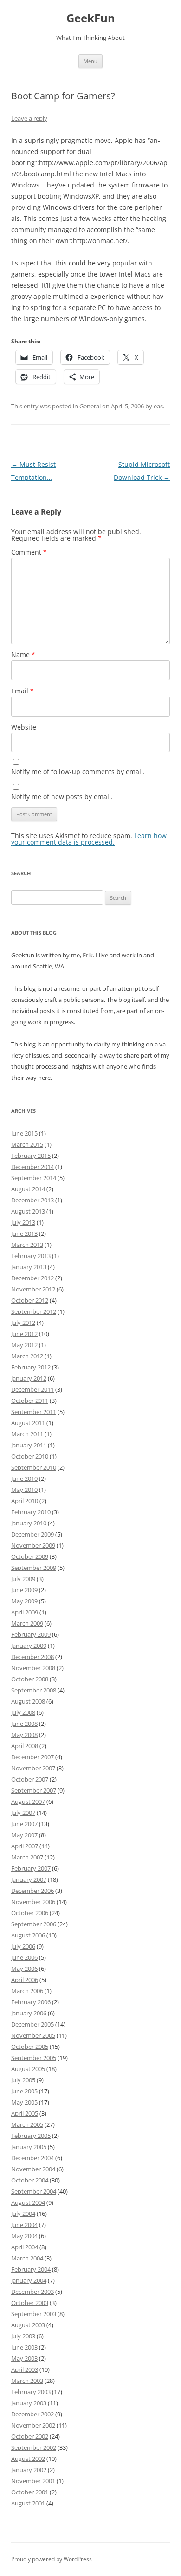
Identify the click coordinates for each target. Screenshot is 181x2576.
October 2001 (30, 2492)
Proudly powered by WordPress (52, 2559)
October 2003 (30, 2303)
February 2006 (31, 2002)
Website (24, 727)
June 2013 (24, 1233)
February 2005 (31, 2136)
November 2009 (33, 1545)
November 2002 (33, 2425)
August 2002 (28, 2459)
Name (23, 655)
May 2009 (24, 1601)
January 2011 (29, 1445)
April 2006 (25, 1980)
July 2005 (23, 2080)
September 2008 (34, 1690)
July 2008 (23, 1712)
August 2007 (28, 1801)
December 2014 (32, 1167)
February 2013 (31, 1256)
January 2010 (29, 1523)
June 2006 (24, 1957)
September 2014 (34, 1178)
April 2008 (25, 1746)
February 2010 (31, 1512)
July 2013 (23, 1222)
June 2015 (24, 1133)
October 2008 (30, 1679)
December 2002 (32, 2414)
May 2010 (24, 1490)
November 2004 (33, 2169)
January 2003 (29, 2403)
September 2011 (34, 1412)
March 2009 (27, 1623)
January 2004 (29, 2280)
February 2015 (31, 1156)
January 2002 (29, 2470)
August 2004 (28, 2202)
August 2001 (28, 2503)
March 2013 (27, 1245)
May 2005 (24, 2102)
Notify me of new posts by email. (62, 797)
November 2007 (33, 1768)
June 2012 (24, 1334)
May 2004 (24, 2236)
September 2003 (34, 2314)
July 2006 (23, 1946)
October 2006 (30, 1913)
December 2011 (32, 1389)
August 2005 (28, 2069)
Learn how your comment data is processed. (89, 839)
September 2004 (34, 2191)
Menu (90, 61)
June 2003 (24, 2347)
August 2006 (28, 1935)
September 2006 (34, 1924)
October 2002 (30, 2436)
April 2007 (25, 1846)
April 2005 (25, 2113)
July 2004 (23, 2214)
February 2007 (31, 1868)
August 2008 (28, 1701)
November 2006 (33, 1902)
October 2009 (30, 1556)
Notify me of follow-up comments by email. (78, 772)
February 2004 (31, 2269)
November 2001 (33, 2481)
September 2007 (34, 1790)
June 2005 (24, 2091)
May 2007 (24, 1835)
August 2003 (28, 2325)
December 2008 (32, 1657)
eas (158, 406)
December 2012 (32, 1278)
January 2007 (29, 1879)
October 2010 (30, 1456)
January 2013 (29, 1267)
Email (23, 691)
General (90, 406)
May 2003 (24, 2358)
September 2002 (34, 2447)
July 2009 (23, 1579)
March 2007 (27, 1857)
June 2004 (24, 2225)
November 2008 (33, 1668)
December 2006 (32, 1891)
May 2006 (24, 1969)
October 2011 (30, 1401)
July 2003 (23, 2336)
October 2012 (30, 1300)
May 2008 (24, 1735)
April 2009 (25, 1612)
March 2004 (27, 2258)
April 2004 (25, 2247)
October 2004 (30, 2180)
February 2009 (31, 1634)
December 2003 (32, 2292)
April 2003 (25, 2369)
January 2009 (29, 1646)
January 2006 (29, 2013)
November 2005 (33, 2035)
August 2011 (28, 1423)
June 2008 (24, 1724)
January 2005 (29, 2147)
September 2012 (34, 1311)
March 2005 (27, 2124)
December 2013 (32, 1200)
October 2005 (30, 2047)
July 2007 (23, 1813)
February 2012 (31, 1367)
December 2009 (32, 1534)
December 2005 (32, 2024)
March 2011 (27, 1434)
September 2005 (34, 2058)
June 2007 (24, 1824)
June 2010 (24, 1478)
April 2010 (25, 1501)
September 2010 (34, 1467)
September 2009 (34, 1568)
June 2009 (24, 1590)
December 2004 (32, 2158)
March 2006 (27, 1991)
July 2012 (23, 1323)
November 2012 (33, 1289)
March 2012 (27, 1356)
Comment (29, 552)
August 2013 (28, 1211)
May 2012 (24, 1345)
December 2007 (32, 1757)
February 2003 (31, 2392)
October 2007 (30, 1779)
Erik (88, 955)
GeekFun (91, 18)
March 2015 (27, 1144)
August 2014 (28, 1189)
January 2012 (29, 1378)
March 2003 (27, 2381)
